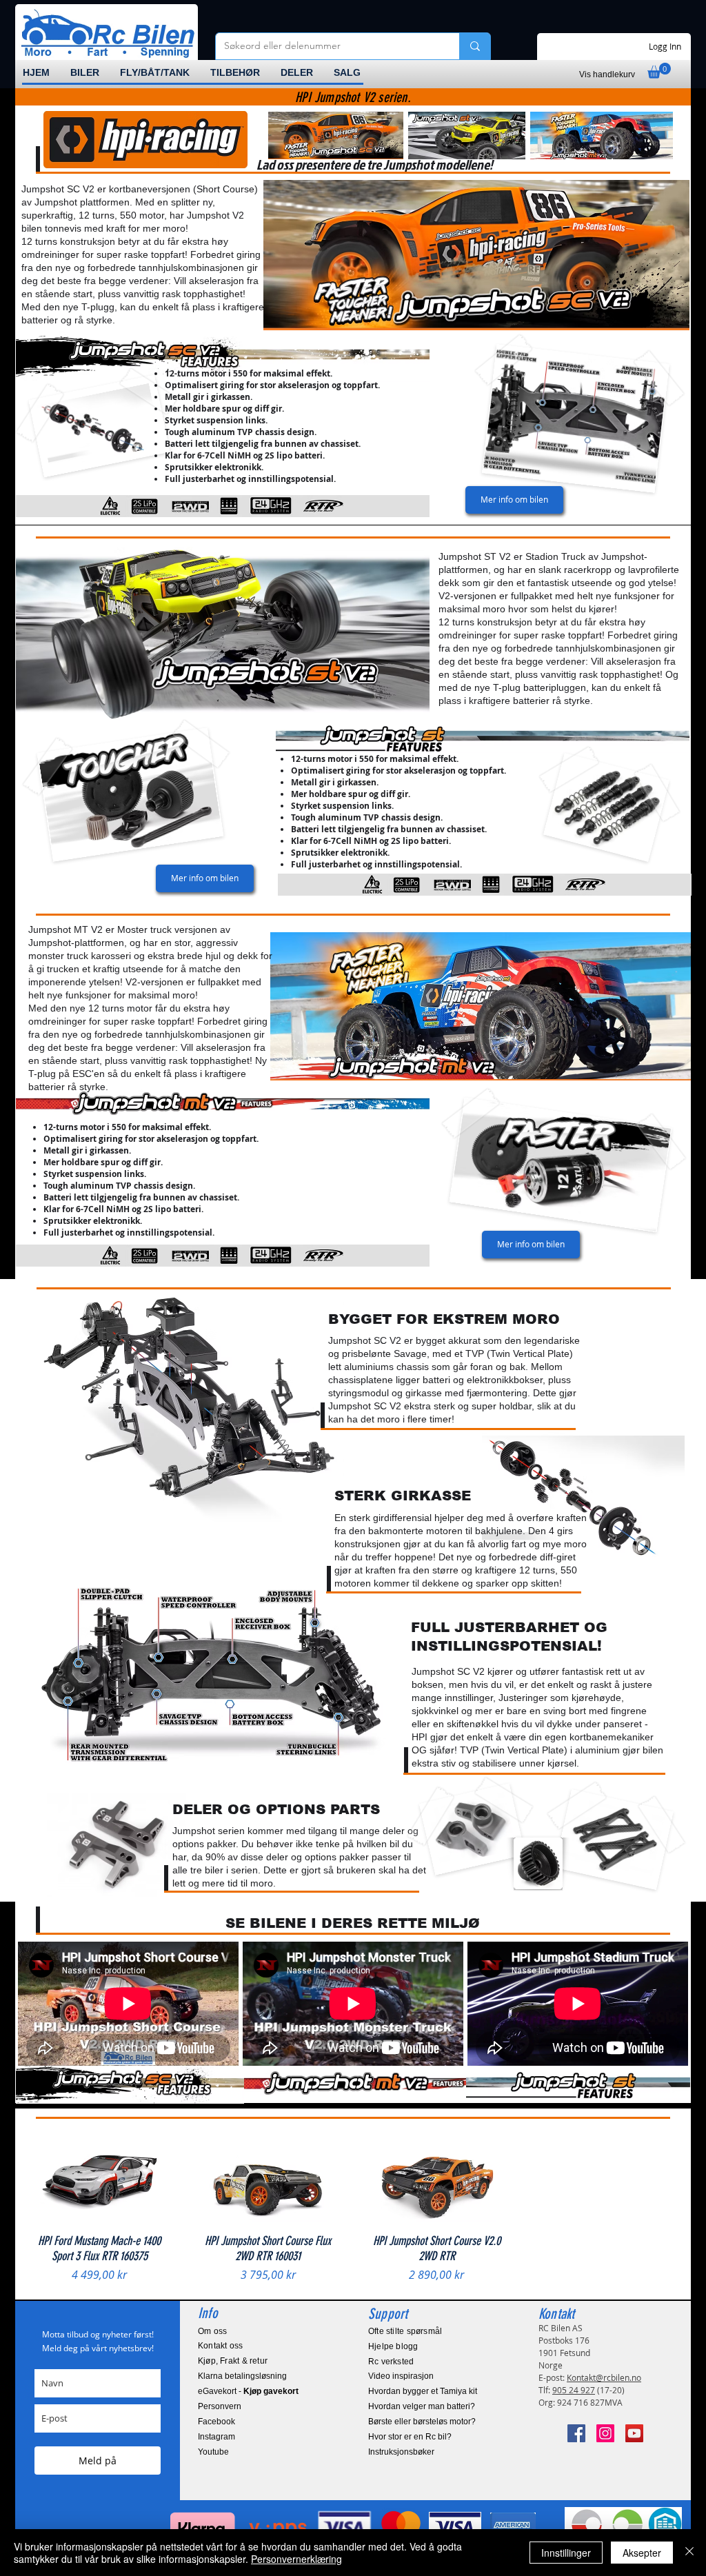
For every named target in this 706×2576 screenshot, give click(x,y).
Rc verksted (391, 2362)
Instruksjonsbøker (401, 2452)
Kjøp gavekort (271, 2391)
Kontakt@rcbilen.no (604, 2377)
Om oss (212, 2331)
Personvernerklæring (296, 2559)
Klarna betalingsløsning (242, 2376)
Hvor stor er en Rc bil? (410, 2437)
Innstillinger (566, 2553)
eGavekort (217, 2391)
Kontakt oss (220, 2346)
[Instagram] (605, 2433)
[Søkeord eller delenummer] (475, 46)
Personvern (220, 2406)
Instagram (216, 2437)
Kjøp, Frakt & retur (233, 2361)
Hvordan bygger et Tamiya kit (423, 2391)
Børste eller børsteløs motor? (422, 2422)
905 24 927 (574, 2390)
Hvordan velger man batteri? (422, 2406)
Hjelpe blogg (393, 2346)
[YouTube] (634, 2433)
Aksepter (642, 2553)
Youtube (213, 2452)
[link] (659, 71)
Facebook (216, 2422)
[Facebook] (576, 2433)
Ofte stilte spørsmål (405, 2331)
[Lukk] (689, 2553)
